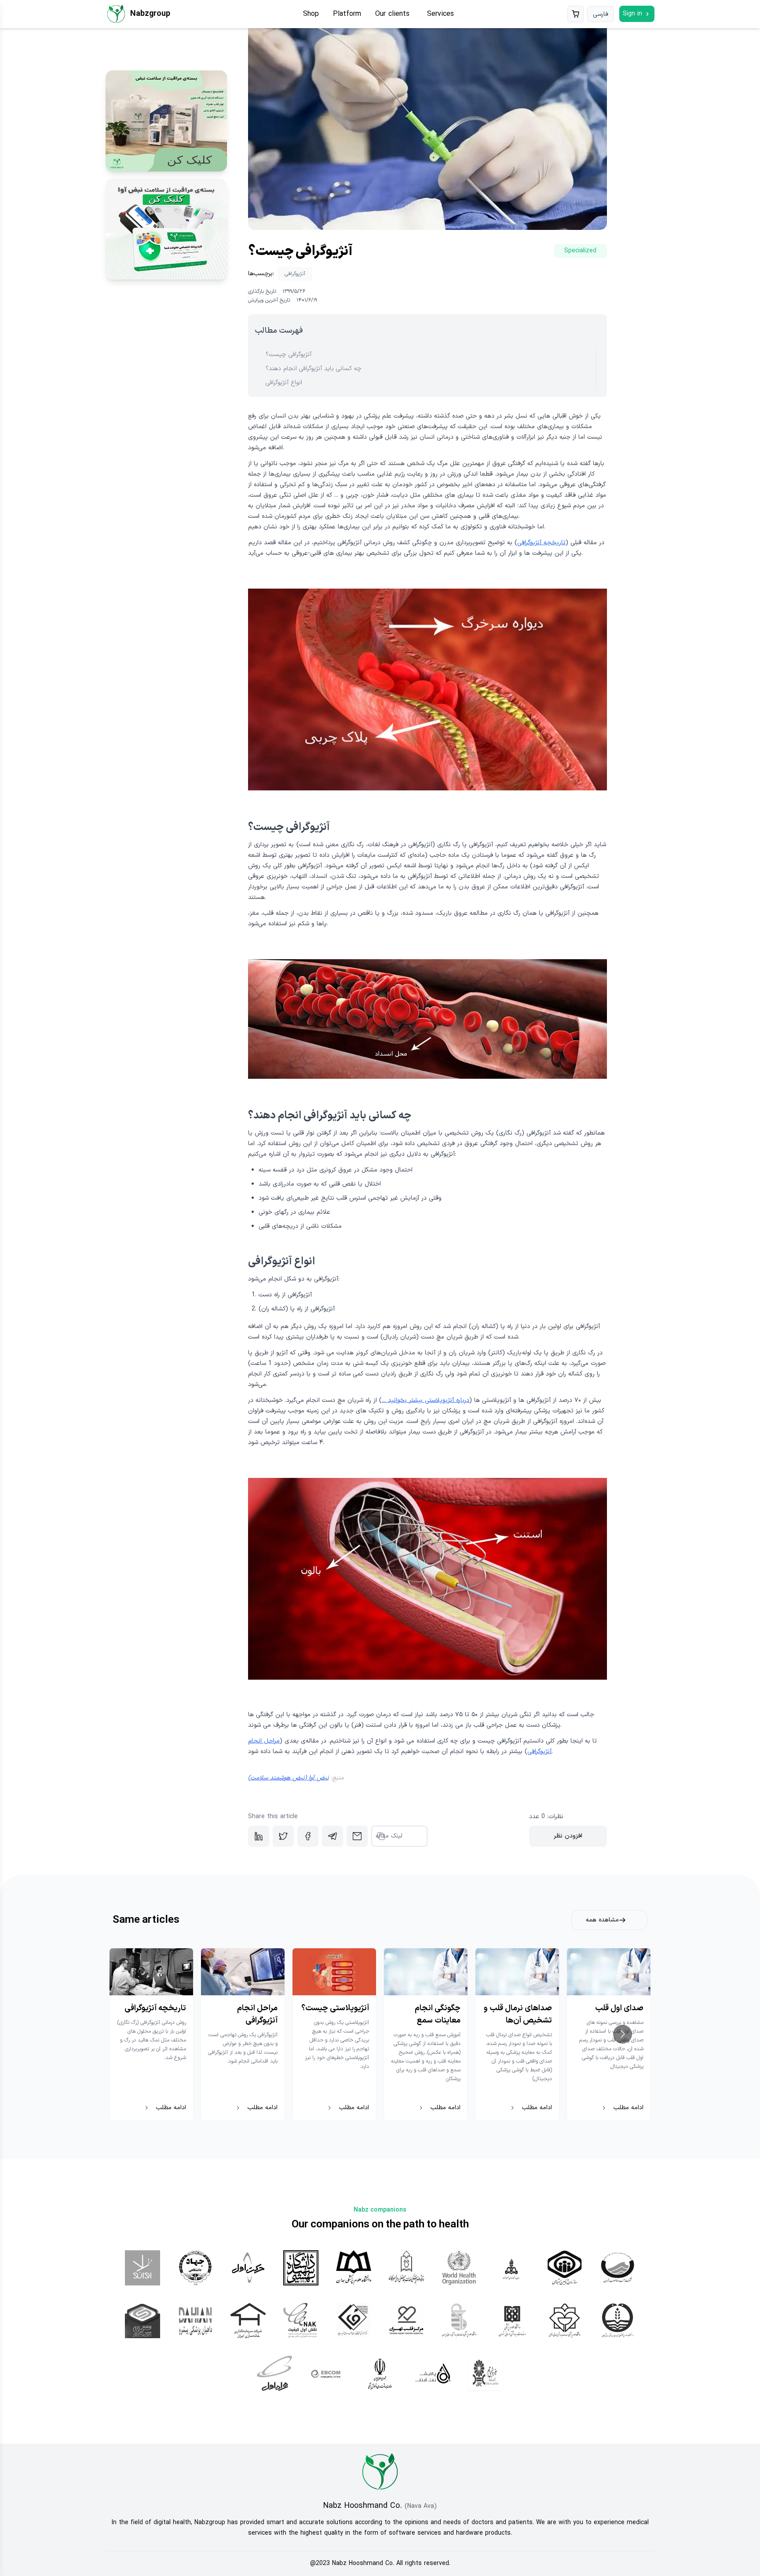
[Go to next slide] (623, 2034)
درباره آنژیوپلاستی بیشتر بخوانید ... (426, 1400)
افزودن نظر (568, 1836)
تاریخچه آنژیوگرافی (541, 543)
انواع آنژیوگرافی (284, 383)
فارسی (601, 14)
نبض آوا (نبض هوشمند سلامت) (288, 1778)
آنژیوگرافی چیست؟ (289, 355)
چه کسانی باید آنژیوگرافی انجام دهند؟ (314, 369)
